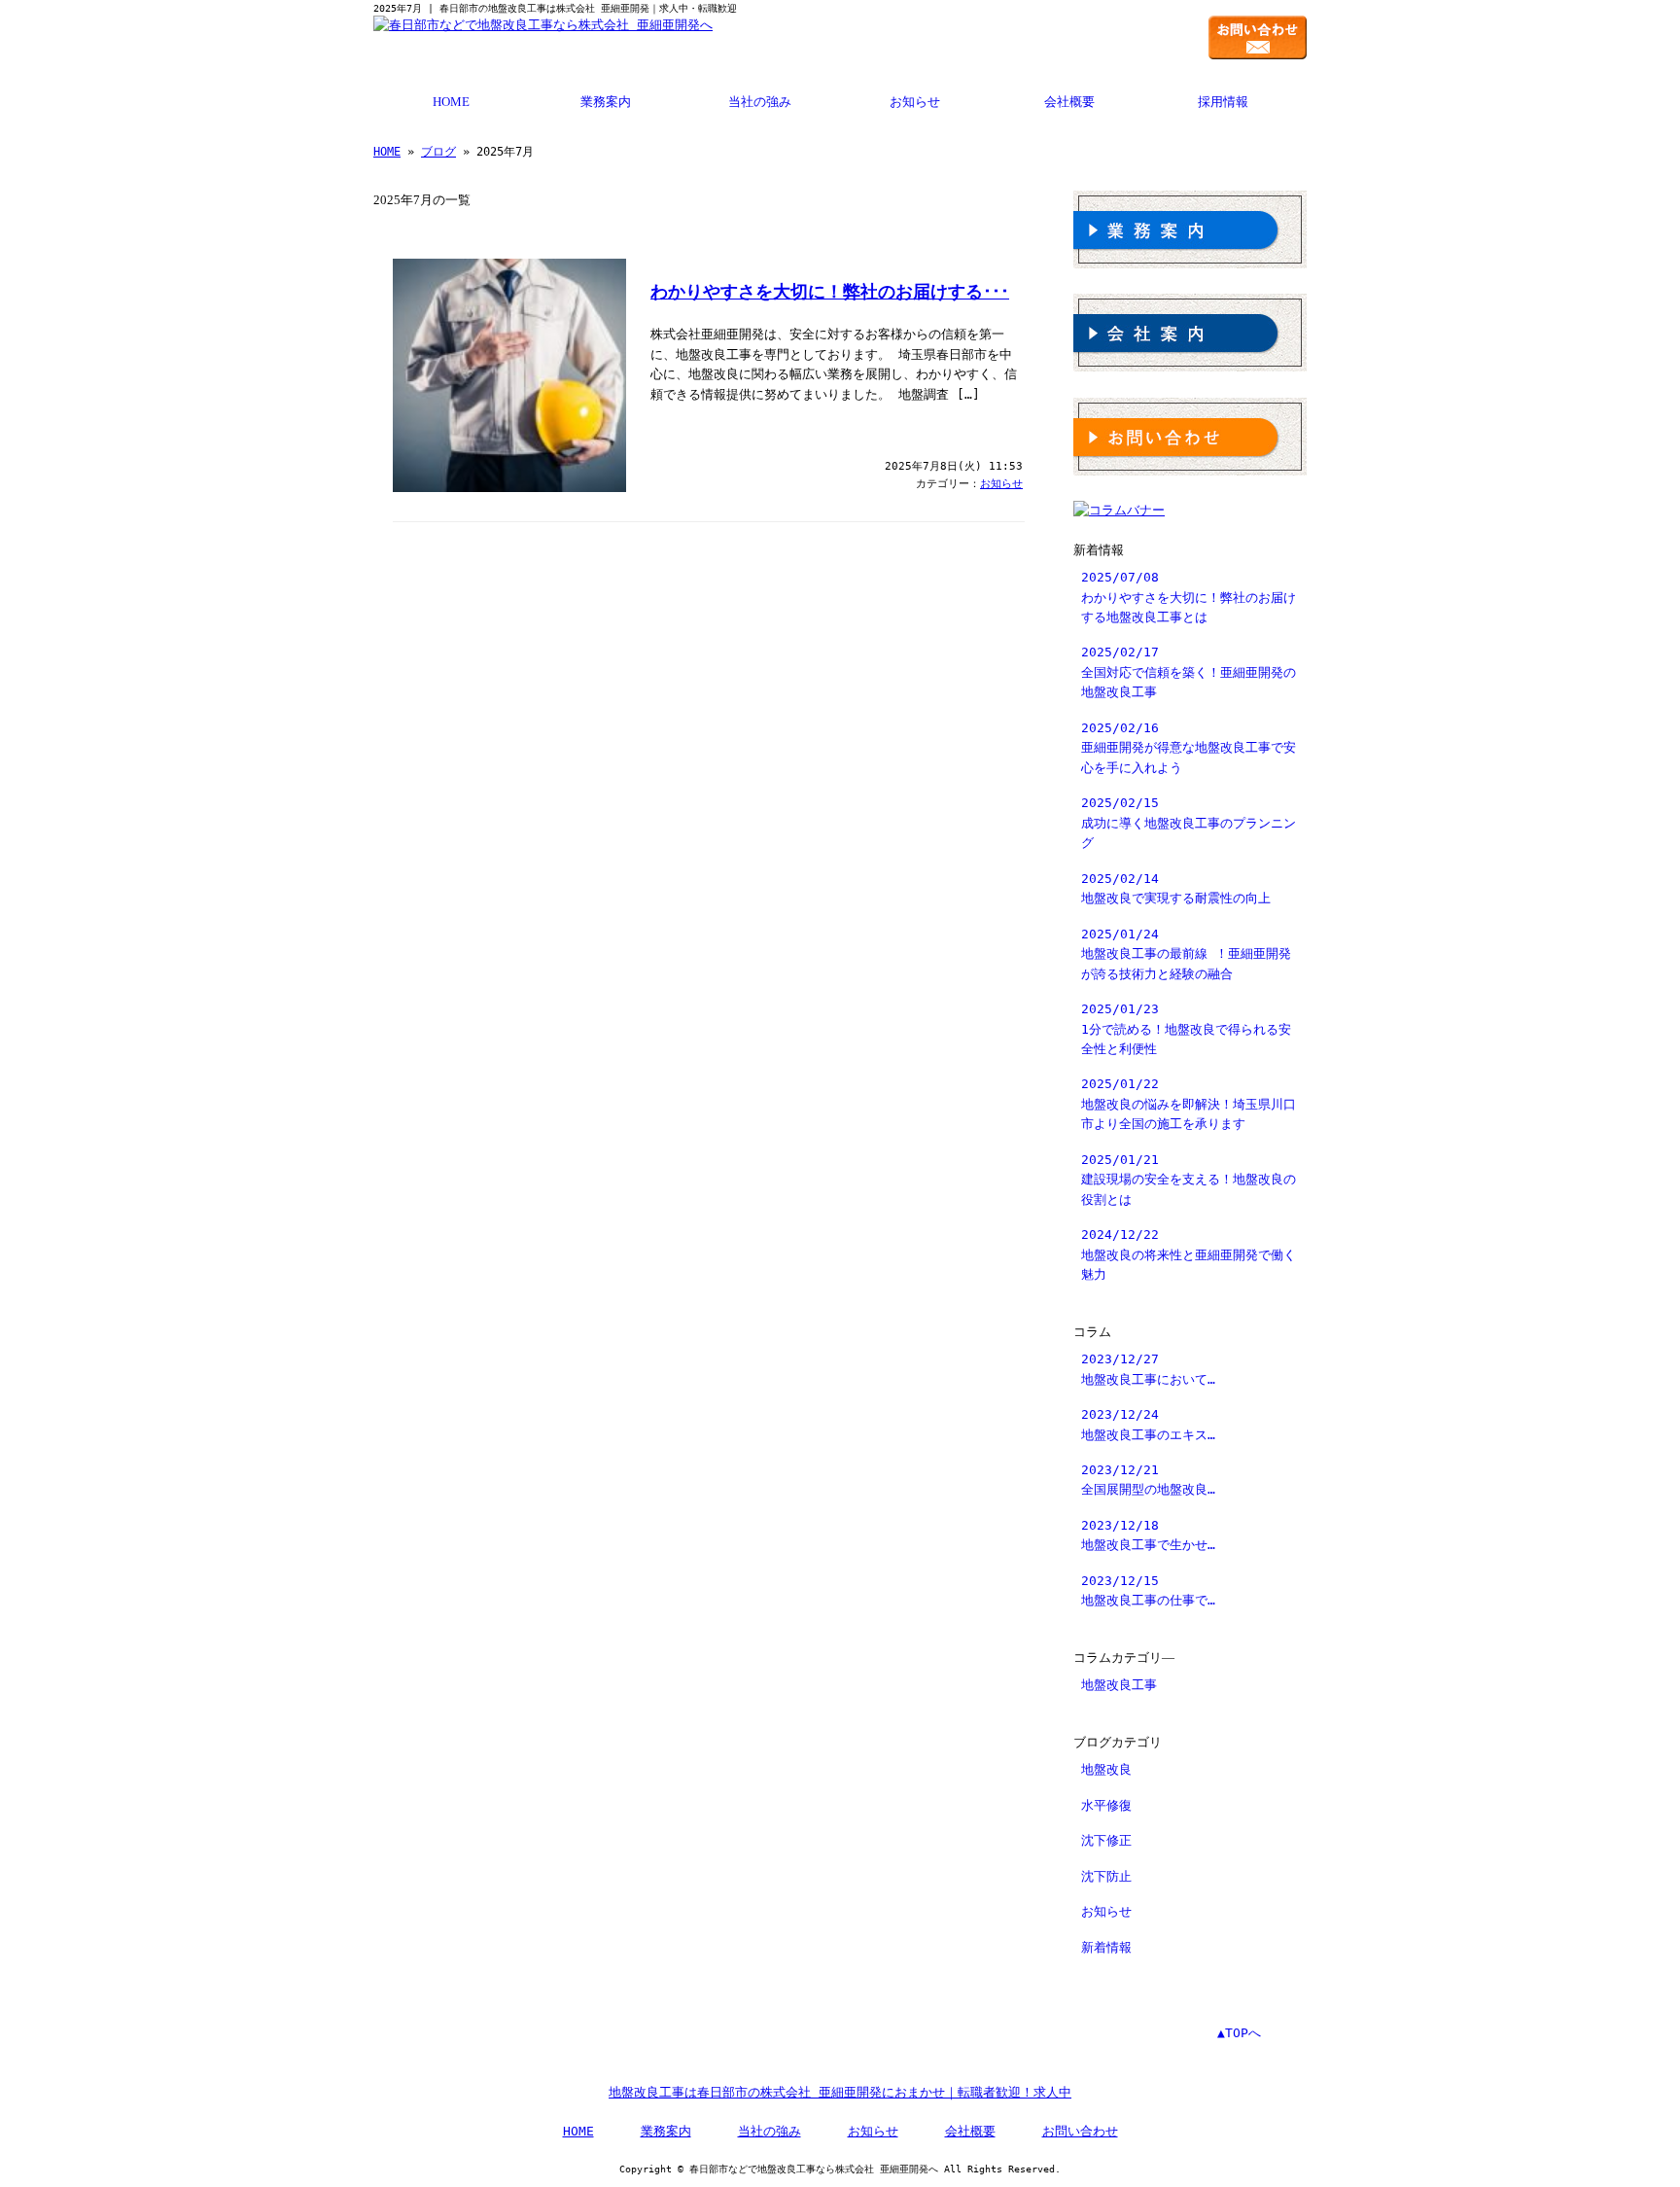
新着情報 (1106, 1947)
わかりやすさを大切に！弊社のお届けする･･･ (830, 292)
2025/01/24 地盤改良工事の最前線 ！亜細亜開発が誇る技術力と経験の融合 (1186, 954)
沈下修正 (1106, 1840)
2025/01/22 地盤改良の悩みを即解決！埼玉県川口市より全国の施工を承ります (1189, 1104)
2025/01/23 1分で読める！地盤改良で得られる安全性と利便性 (1186, 1029)
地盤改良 (1106, 1769)
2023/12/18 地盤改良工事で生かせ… (1148, 1535)
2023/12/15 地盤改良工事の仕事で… (1148, 1590)
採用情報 (1223, 102)
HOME (451, 102)
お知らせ (915, 102)
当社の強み (760, 102)
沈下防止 (1106, 1876)
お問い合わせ (1080, 2131)
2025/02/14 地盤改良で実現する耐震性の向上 (1176, 888)
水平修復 (1106, 1805)
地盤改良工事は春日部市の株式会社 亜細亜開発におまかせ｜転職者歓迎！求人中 (840, 2092)
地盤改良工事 (1119, 1685)
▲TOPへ (1239, 2033)
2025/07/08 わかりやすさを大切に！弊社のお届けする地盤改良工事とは (1189, 597)
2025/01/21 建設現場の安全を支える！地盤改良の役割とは (1189, 1180)
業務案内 (606, 102)
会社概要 (1069, 102)
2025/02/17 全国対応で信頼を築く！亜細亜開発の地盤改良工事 (1189, 672)
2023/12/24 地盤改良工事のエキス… (1148, 1424)
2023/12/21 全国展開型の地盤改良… (1148, 1480)
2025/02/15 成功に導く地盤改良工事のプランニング (1189, 823)
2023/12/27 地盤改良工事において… (1148, 1369)
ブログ (438, 152)
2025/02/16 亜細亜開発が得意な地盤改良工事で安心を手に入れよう (1189, 748)
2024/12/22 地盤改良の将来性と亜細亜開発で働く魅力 (1189, 1254)
